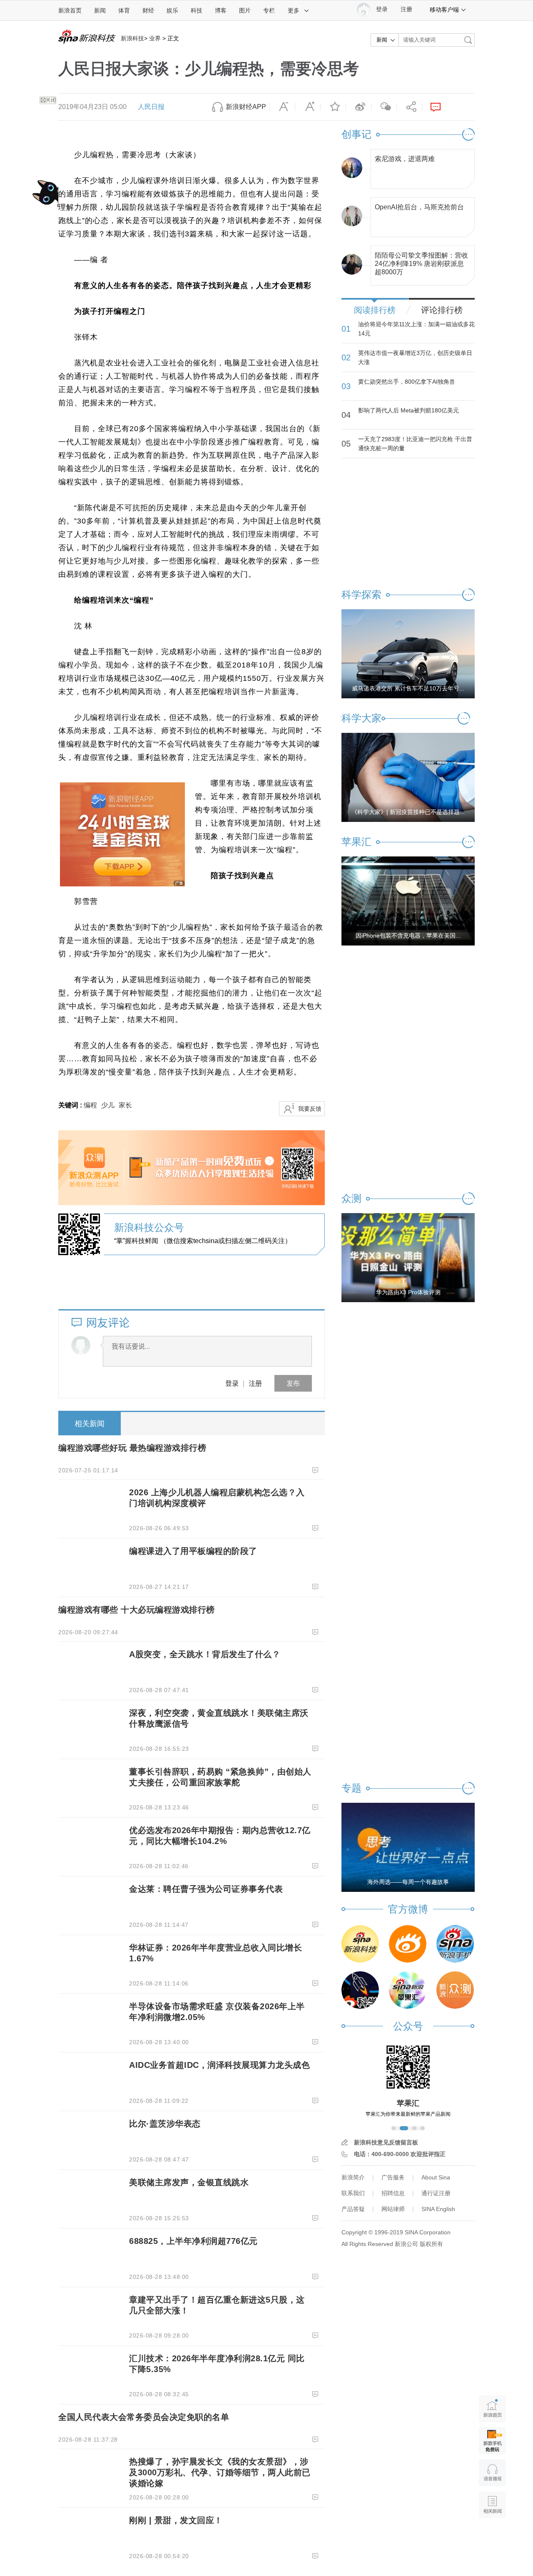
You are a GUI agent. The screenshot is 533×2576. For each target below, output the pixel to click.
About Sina (436, 2177)
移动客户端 (444, 10)
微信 (384, 107)
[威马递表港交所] (408, 653)
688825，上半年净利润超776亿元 (193, 2241)
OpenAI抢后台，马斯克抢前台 (419, 207)
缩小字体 (282, 107)
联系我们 (353, 2193)
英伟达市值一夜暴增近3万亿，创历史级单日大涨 (415, 357)
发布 (293, 1383)
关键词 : (71, 1105)
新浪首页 (70, 10)
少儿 (108, 1105)
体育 (124, 10)
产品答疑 (353, 2209)
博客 (221, 10)
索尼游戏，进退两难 (405, 159)
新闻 (100, 10)
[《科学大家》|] (408, 777)
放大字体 (308, 107)
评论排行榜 (442, 310)
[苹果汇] (408, 1990)
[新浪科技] (360, 1944)
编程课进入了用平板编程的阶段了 (193, 1551)
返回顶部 (492, 2537)
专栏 (269, 10)
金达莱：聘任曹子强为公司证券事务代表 (206, 1889)
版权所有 (431, 2244)
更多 (294, 10)
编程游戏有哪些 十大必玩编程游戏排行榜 (137, 1610)
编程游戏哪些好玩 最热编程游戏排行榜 (132, 1448)
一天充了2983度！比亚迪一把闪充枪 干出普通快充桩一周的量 (415, 444)
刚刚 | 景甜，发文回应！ (176, 2520)
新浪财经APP (246, 107)
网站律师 (393, 2209)
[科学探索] (360, 1990)
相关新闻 (90, 1424)
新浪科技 (132, 38)
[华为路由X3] (408, 1257)
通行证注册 (436, 2193)
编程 (90, 1105)
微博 (359, 107)
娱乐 (172, 10)
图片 (245, 10)
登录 (232, 1383)
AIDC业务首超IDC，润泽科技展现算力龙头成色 (219, 2065)
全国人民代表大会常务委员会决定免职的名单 (144, 2417)
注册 (406, 9)
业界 (155, 38)
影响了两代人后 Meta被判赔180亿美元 (408, 410)
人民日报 (151, 107)
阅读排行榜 (375, 310)
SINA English (438, 2209)
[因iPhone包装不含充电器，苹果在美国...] (408, 901)
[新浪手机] (455, 1944)
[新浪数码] (408, 1944)
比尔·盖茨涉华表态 (165, 2124)
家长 (125, 1105)
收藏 (333, 107)
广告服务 (393, 2177)
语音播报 (492, 2473)
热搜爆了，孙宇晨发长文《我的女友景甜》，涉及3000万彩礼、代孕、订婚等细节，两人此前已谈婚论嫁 (220, 2472)
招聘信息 (393, 2193)
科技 (197, 10)
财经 (148, 10)
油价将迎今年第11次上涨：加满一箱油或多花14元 (416, 329)
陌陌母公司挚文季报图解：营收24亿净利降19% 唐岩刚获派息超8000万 (421, 262)
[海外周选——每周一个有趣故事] (408, 1847)
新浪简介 (353, 2177)
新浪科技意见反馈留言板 (386, 2142)
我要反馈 (310, 1109)
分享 (409, 107)
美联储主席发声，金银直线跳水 (189, 2182)
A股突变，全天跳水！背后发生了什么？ (205, 1654)
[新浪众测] (455, 1990)
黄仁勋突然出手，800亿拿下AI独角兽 (407, 382)
